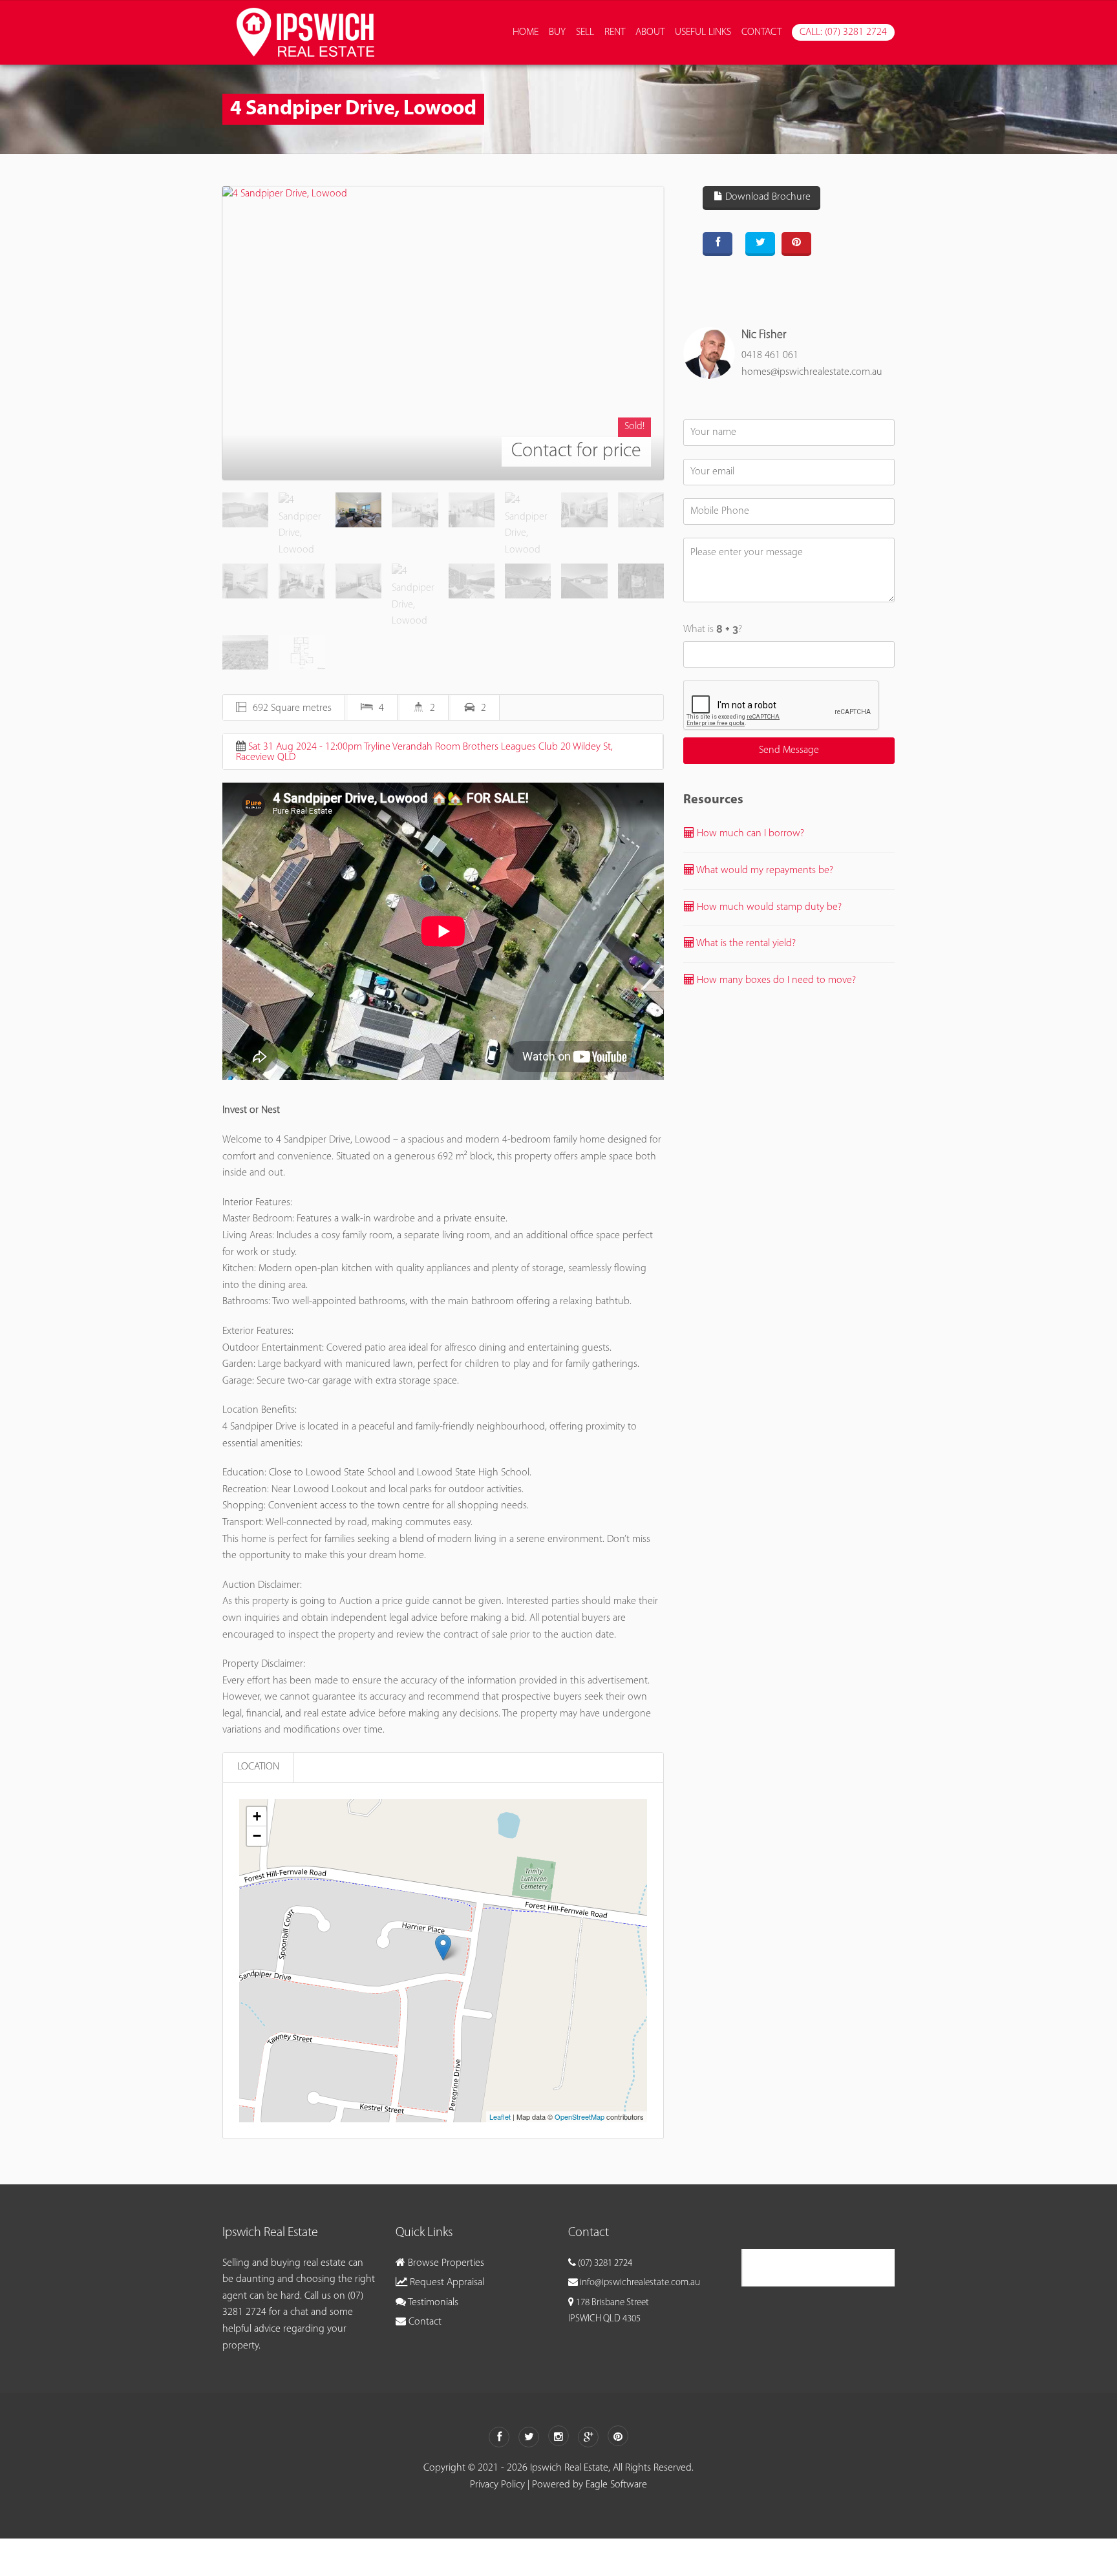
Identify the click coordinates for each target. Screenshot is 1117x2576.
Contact (424, 2322)
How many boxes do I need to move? (775, 980)
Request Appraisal (446, 2283)
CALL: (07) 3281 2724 (843, 32)
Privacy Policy (497, 2485)
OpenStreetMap (580, 2117)
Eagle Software (616, 2485)
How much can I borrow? (749, 834)
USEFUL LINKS (703, 32)
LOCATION (258, 1767)
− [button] (257, 1836)
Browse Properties (445, 2263)
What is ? (713, 629)
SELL (585, 32)
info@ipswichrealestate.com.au (640, 2283)
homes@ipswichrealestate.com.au (812, 372)
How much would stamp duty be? (768, 907)
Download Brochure (767, 197)
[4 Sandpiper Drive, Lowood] (443, 333)
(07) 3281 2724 (605, 2264)
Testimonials (432, 2303)
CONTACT (761, 32)
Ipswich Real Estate (803, 2267)
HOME (526, 32)
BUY (557, 32)
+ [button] (257, 1816)
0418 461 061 (770, 355)
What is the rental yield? (745, 944)
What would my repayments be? (764, 871)
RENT (615, 32)
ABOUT (650, 32)
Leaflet (500, 2117)
